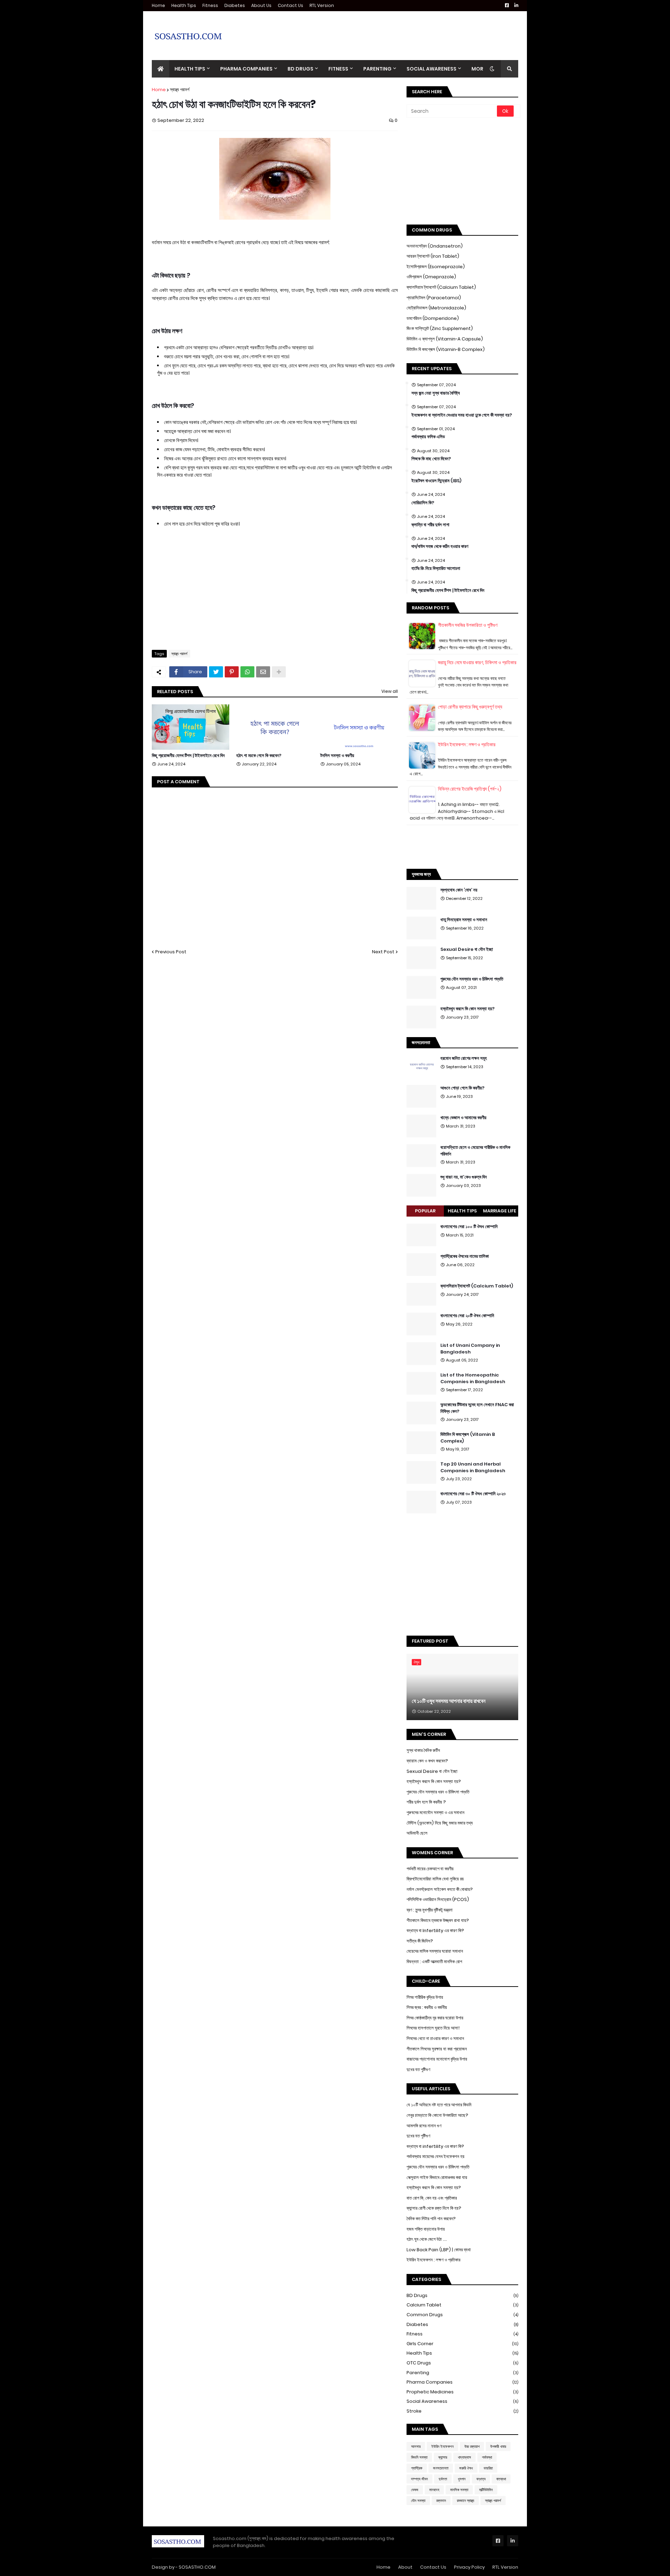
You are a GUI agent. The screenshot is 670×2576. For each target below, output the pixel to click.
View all (390, 691)
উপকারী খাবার (498, 2446)
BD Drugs (462, 2295)
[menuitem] (161, 69)
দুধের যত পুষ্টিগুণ (418, 2069)
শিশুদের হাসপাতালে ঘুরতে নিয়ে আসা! (433, 2028)
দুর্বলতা (443, 2479)
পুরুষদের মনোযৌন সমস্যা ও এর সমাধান (435, 1812)
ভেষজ (415, 2490)
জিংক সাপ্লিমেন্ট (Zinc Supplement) (440, 328)
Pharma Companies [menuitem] (246, 69)
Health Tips (184, 5)
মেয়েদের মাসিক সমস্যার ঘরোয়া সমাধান (435, 1951)
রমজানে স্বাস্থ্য (466, 2501)
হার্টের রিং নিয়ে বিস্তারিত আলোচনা (436, 568)
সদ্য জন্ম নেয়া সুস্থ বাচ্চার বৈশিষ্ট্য (436, 393)
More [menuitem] (479, 69)
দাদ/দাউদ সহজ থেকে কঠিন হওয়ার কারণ (440, 546)
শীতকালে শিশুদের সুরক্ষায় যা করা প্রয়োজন (437, 2049)
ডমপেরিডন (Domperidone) (433, 318)
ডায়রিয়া (488, 2468)
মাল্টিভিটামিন (486, 2490)
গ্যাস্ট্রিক (417, 2468)
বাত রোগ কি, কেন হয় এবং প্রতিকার (432, 2198)
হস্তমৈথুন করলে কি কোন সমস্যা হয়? (467, 1009)
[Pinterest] (232, 672)
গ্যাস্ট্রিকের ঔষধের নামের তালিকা (465, 1256)
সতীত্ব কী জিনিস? (420, 1941)
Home (158, 5)
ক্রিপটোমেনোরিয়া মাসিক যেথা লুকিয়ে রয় (435, 1879)
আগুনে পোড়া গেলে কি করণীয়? (462, 1088)
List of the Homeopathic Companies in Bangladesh (473, 1378)
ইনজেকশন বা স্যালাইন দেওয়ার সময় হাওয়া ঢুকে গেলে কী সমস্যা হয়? (462, 415)
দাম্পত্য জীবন (419, 2479)
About (405, 2567)
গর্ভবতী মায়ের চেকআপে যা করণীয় (430, 1869)
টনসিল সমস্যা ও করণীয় (337, 756)
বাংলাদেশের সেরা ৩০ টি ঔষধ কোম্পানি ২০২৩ (473, 1494)
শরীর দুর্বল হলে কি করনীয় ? (426, 1802)
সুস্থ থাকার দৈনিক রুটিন (423, 1750)
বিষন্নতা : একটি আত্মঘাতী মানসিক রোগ (434, 1962)
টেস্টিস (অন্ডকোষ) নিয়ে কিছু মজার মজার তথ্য (440, 1823)
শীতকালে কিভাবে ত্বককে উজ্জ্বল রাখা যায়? (438, 1920)
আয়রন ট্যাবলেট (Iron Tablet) (433, 256)
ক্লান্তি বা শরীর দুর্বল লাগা (430, 525)
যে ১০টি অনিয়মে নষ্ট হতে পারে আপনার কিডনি (439, 2105)
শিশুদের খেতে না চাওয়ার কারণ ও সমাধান (435, 2038)
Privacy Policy (469, 2567)
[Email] (263, 672)
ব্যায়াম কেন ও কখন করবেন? (427, 1761)
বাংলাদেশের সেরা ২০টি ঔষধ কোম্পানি (467, 1316)
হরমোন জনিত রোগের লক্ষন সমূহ (464, 1058)
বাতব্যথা (501, 2479)
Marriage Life (500, 1211)
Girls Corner (462, 2344)
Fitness (210, 5)
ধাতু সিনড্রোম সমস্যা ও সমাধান (464, 920)
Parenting (462, 2373)
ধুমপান (462, 2479)
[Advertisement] (391, 30)
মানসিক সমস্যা (459, 2490)
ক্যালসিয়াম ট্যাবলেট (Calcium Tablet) (441, 287)
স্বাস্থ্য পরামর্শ (180, 90)
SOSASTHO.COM (197, 2567)
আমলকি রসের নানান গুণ (424, 2126)
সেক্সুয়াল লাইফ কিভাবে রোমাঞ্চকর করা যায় (437, 2177)
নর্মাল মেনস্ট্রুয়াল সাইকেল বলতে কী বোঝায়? (440, 1889)
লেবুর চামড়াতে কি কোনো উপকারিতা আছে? (437, 2115)
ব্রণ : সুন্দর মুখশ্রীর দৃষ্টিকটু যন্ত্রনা (430, 1910)
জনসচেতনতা (441, 2468)
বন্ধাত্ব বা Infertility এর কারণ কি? (435, 1931)
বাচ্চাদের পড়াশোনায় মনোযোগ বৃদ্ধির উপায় (437, 2059)
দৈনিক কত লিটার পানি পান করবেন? (431, 2219)
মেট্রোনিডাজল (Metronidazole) (436, 308)
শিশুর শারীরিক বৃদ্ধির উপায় (425, 1997)
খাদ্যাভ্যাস (464, 2457)
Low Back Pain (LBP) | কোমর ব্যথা (439, 2250)
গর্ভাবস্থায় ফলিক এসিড (428, 437)
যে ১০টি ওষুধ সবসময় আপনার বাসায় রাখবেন (449, 1701)
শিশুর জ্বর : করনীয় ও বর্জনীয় (427, 2007)
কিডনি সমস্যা (419, 2457)
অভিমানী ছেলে (417, 1833)
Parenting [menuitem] (377, 69)
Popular (425, 1211)
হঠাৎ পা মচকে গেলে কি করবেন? (259, 756)
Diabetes (235, 5)
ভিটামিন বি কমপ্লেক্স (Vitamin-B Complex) (446, 349)
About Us (261, 5)
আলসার (416, 2446)
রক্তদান (441, 2501)
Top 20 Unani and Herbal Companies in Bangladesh (473, 1467)
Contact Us (291, 5)
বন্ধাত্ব (481, 2479)
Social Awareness (462, 2401)
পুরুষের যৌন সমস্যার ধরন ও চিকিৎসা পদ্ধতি (472, 979)
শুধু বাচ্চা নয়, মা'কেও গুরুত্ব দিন (464, 1177)
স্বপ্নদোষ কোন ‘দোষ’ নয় (459, 890)
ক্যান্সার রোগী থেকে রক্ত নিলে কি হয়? (434, 2208)
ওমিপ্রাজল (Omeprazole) (431, 277)
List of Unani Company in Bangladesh (470, 1349)
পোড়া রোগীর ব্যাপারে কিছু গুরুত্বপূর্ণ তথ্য (470, 707)
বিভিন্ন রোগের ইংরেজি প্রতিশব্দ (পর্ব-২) (470, 789)
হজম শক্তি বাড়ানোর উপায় (426, 2229)
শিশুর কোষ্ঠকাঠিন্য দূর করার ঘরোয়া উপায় (435, 2018)
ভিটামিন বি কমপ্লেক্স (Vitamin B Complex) (468, 1438)
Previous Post (171, 952)
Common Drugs (462, 2315)
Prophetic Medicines (462, 2392)
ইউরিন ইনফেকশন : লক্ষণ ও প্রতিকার (467, 744)
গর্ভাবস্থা (487, 2457)
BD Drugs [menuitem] (300, 69)
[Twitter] (216, 672)
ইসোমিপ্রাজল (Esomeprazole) (436, 267)
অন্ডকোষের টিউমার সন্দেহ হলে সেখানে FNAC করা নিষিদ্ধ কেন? (477, 1408)
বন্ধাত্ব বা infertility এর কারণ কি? (435, 2146)
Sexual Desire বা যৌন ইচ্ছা (467, 949)
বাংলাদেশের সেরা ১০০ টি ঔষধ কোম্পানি (469, 1227)
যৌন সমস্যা (418, 2501)
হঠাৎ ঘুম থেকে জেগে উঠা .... (427, 2239)
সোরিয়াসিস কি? (423, 503)
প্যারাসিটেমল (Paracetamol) (434, 298)
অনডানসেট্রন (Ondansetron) (435, 246)
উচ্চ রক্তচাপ (472, 2446)
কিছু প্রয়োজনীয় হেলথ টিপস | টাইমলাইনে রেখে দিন (188, 756)
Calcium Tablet (462, 2305)
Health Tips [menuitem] (190, 69)
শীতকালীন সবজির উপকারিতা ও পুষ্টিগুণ (468, 625)
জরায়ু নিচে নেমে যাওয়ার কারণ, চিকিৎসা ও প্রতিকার (477, 662)
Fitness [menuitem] (338, 69)
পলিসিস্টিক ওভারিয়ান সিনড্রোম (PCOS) (438, 1899)
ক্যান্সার (443, 2457)
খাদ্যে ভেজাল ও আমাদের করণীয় (463, 1118)
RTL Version (322, 5)
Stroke (462, 2411)
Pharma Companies (462, 2382)
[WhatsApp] (247, 672)
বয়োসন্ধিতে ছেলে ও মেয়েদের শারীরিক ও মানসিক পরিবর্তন (475, 1151)
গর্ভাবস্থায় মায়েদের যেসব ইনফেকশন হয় (435, 2156)
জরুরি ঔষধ (466, 2468)
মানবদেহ (434, 2490)
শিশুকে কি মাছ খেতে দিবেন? (431, 459)
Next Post (383, 952)
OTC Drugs (462, 2363)
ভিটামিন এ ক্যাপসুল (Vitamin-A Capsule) (445, 339)
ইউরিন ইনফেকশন (442, 2446)
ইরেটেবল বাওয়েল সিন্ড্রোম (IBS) (436, 481)
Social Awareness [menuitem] (431, 69)
